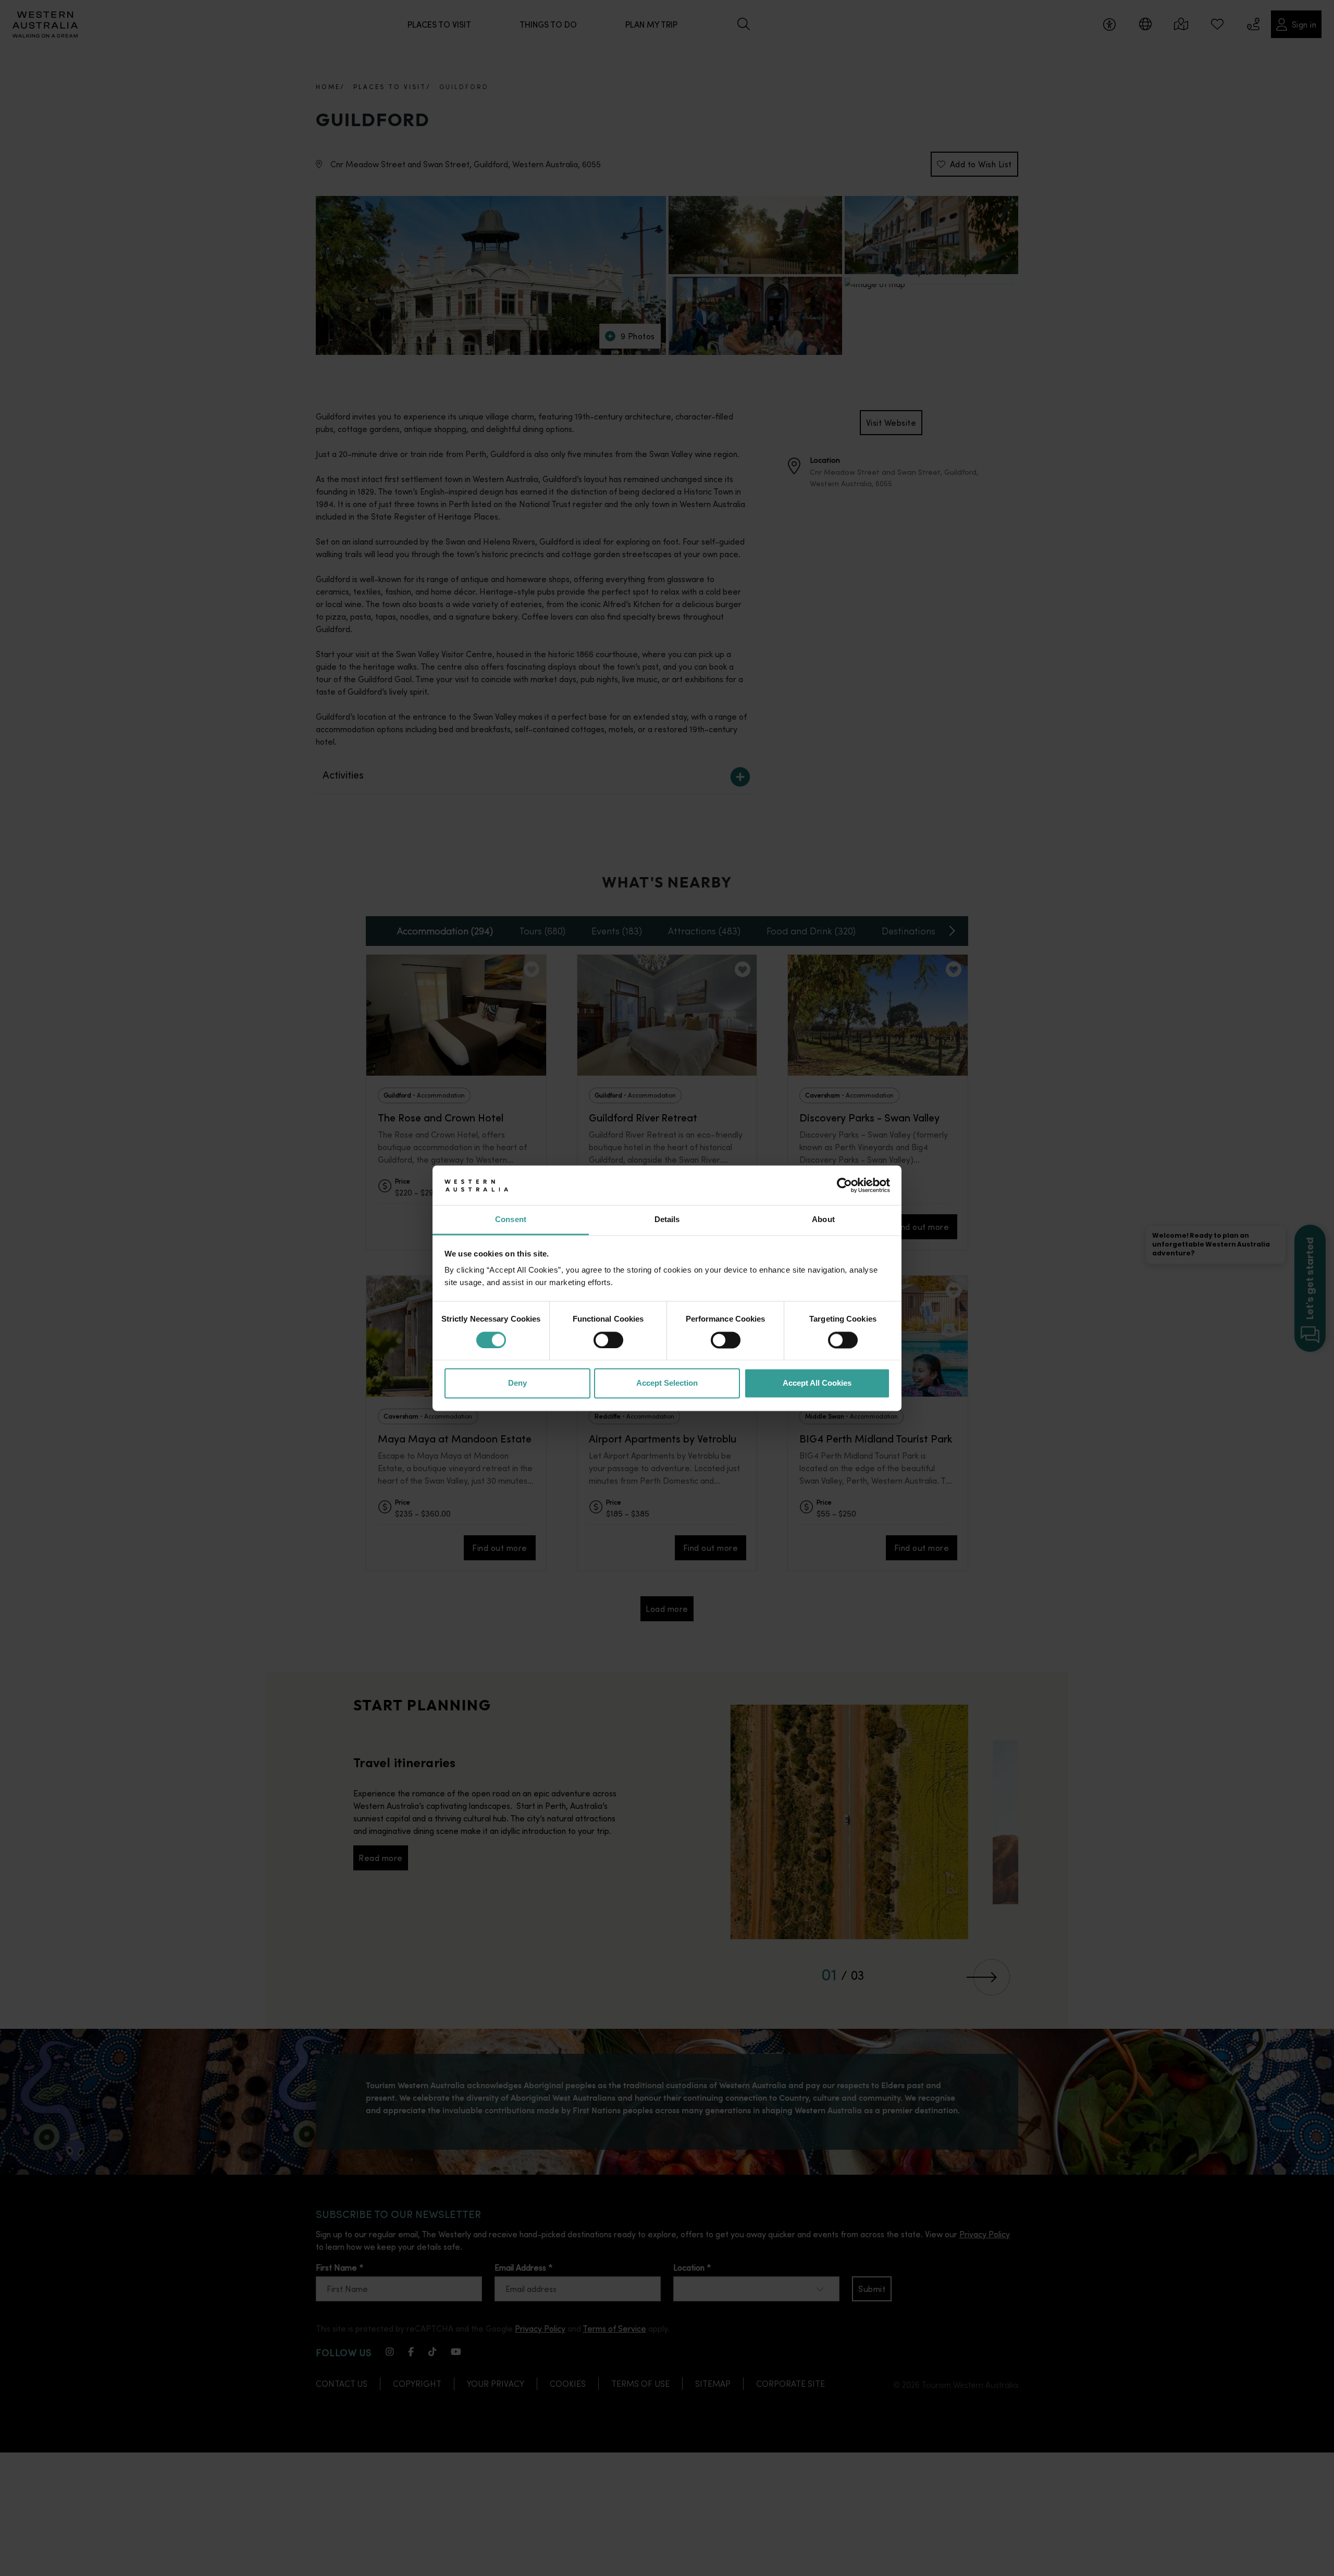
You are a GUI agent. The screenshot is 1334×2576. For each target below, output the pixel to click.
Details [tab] (667, 1220)
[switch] (608, 1340)
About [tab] (823, 1220)
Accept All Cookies (817, 1383)
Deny (517, 1383)
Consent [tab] (511, 1220)
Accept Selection (667, 1383)
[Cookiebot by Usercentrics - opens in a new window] (844, 1185)
